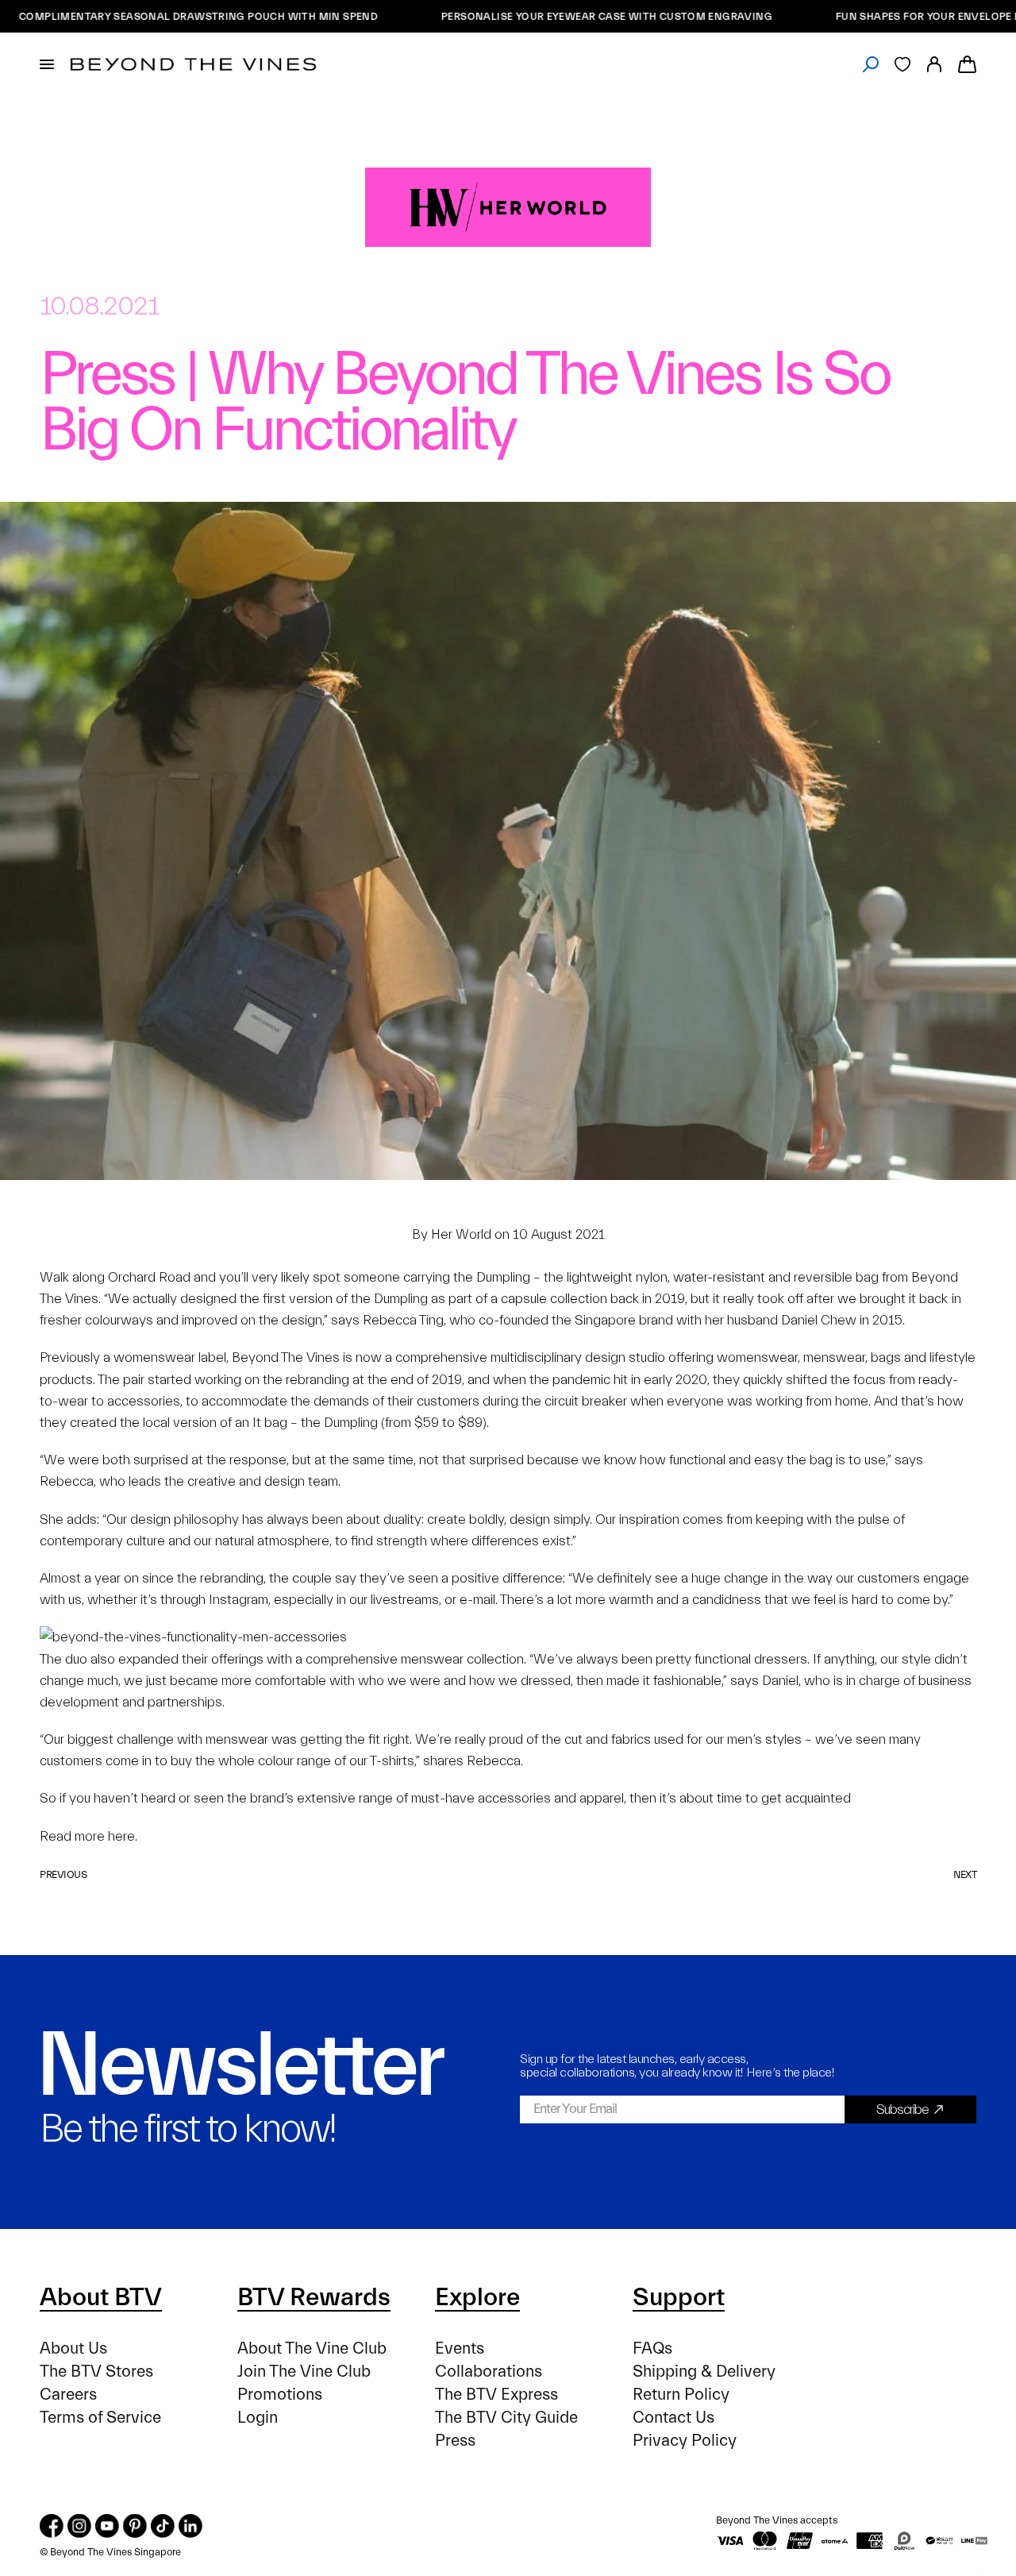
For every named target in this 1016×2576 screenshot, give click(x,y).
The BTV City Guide (506, 2418)
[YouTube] (107, 2526)
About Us (73, 2348)
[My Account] (934, 64)
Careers (68, 2395)
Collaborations (489, 2372)
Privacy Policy (685, 2441)
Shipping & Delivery (704, 2372)
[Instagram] (79, 2526)
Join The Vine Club (304, 2372)
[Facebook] (52, 2526)
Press (455, 2441)
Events (460, 2348)
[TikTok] (163, 2526)
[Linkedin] (190, 2526)
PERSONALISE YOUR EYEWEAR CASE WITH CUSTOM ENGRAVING (546, 16)
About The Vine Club (312, 2348)
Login (258, 2418)
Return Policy (681, 2395)
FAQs (652, 2348)
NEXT (965, 1874)
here (121, 1836)
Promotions (280, 2395)
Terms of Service (100, 2418)
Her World (461, 1234)
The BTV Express (496, 2395)
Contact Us (673, 2418)
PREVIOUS (63, 1874)
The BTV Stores (96, 2372)
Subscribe (902, 2109)
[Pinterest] (135, 2526)
